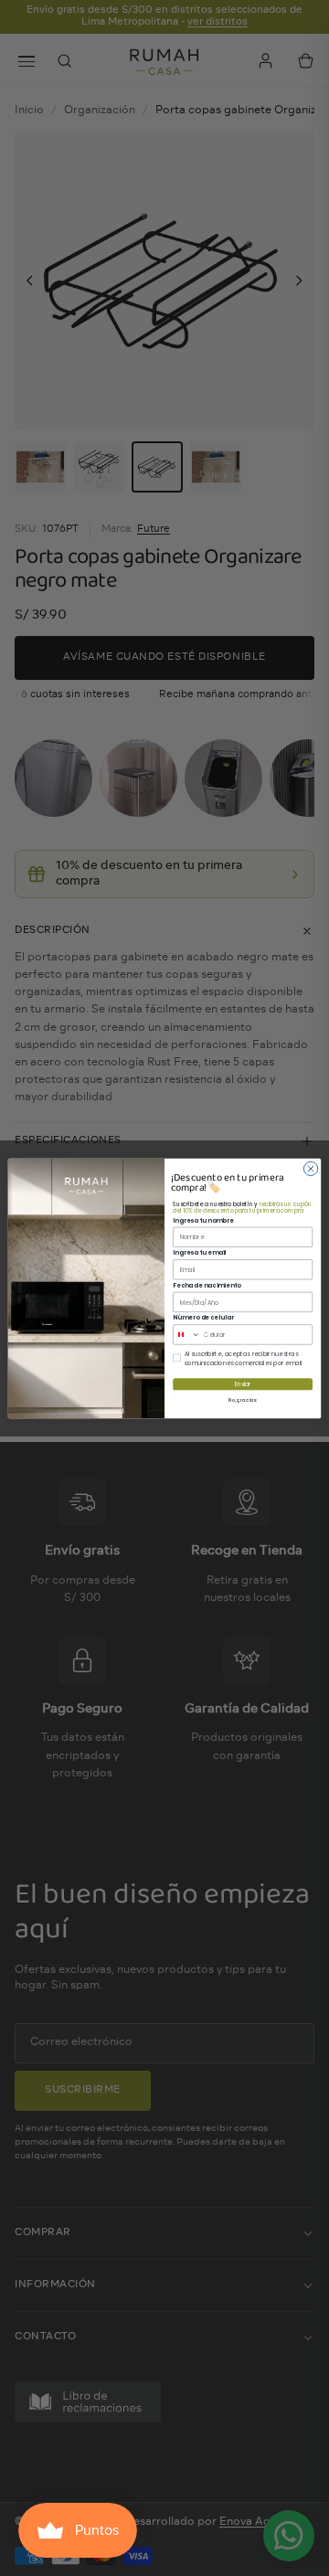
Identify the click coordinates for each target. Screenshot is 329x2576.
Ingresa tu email (199, 1252)
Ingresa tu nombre (203, 1219)
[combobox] (187, 1334)
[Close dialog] (310, 1168)
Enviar (243, 1384)
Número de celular (203, 1317)
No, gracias (243, 1399)
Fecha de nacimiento (207, 1284)
